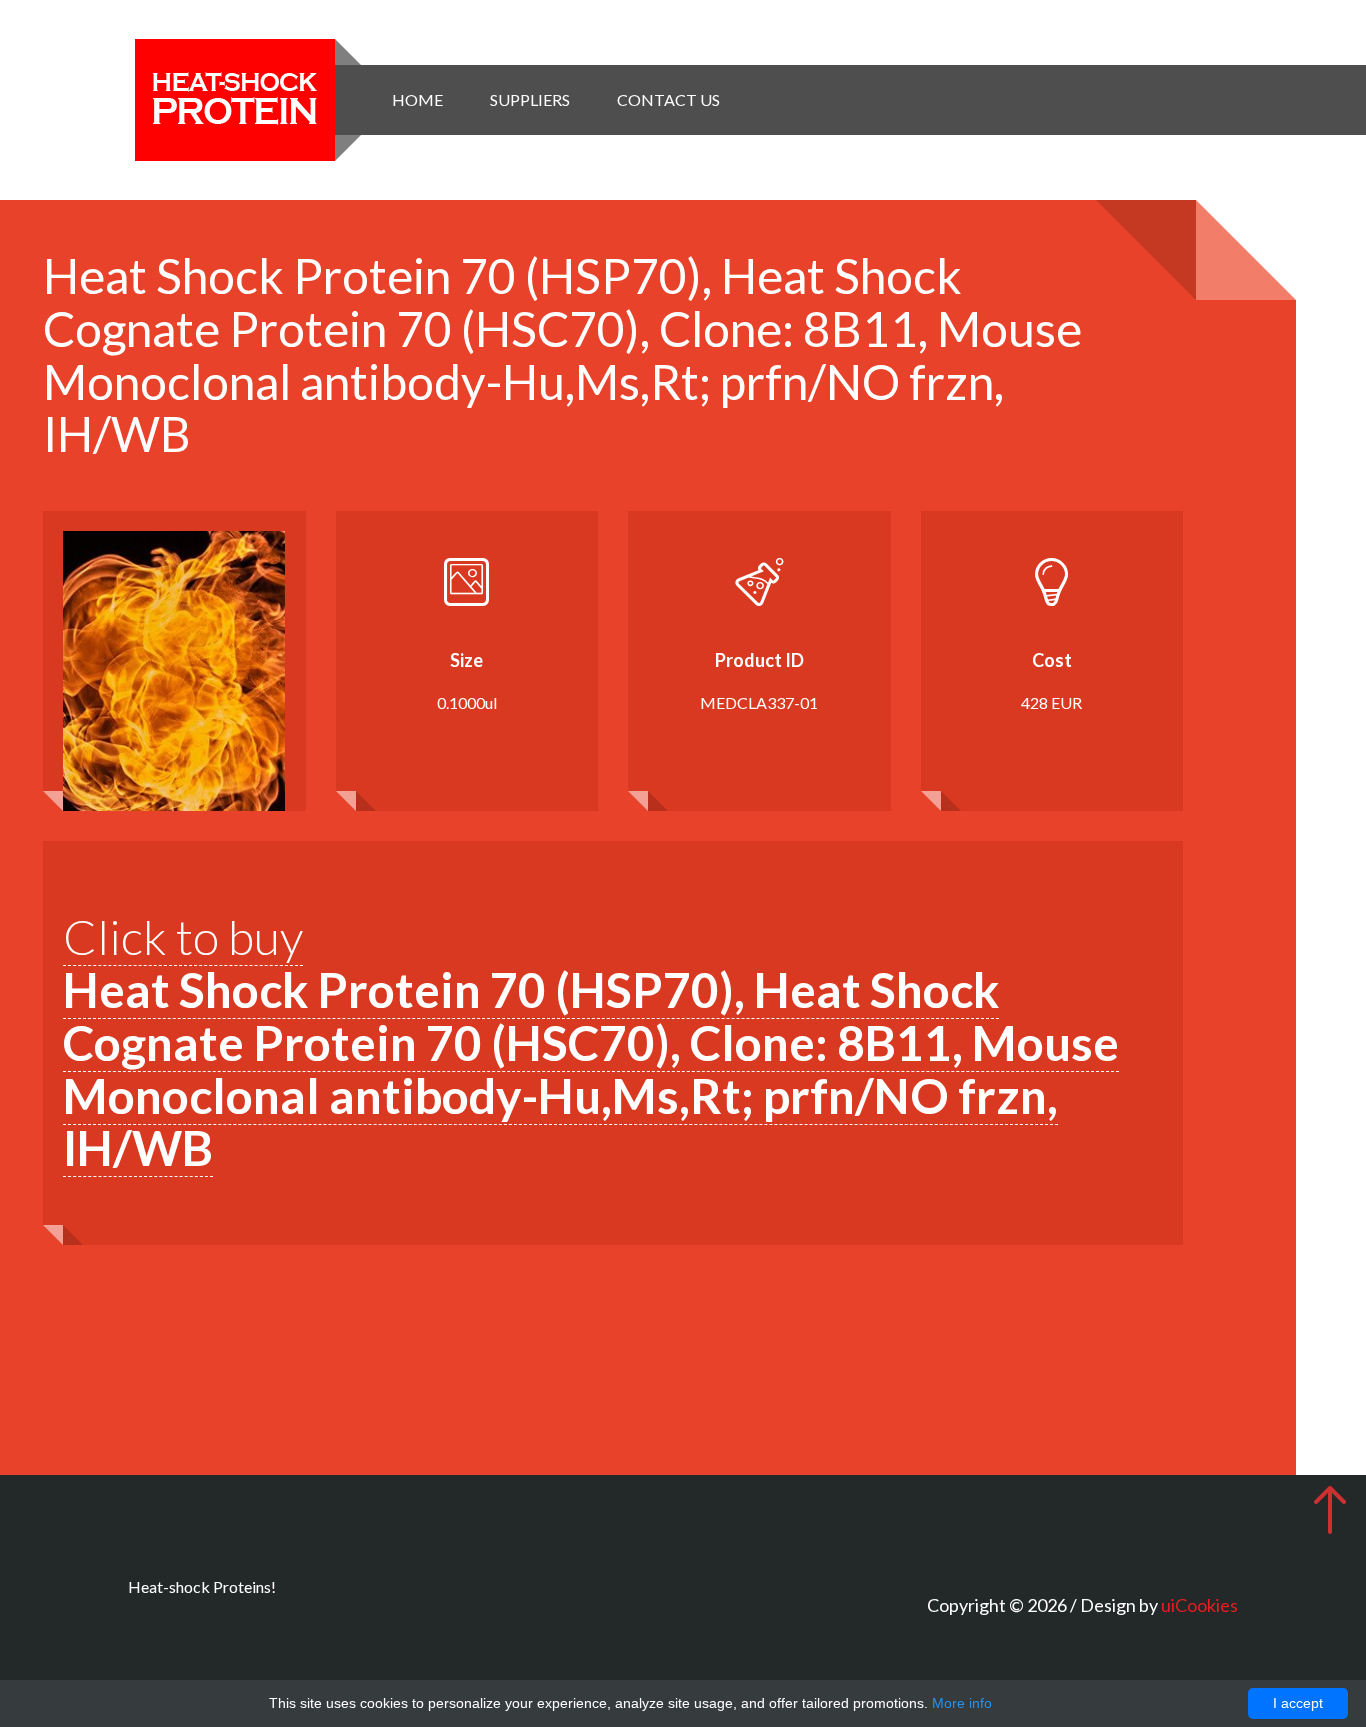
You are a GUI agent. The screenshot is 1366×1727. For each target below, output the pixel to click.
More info (962, 1703)
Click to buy (591, 1042)
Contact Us (668, 99)
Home (417, 99)
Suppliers (530, 99)
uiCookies (1199, 1605)
